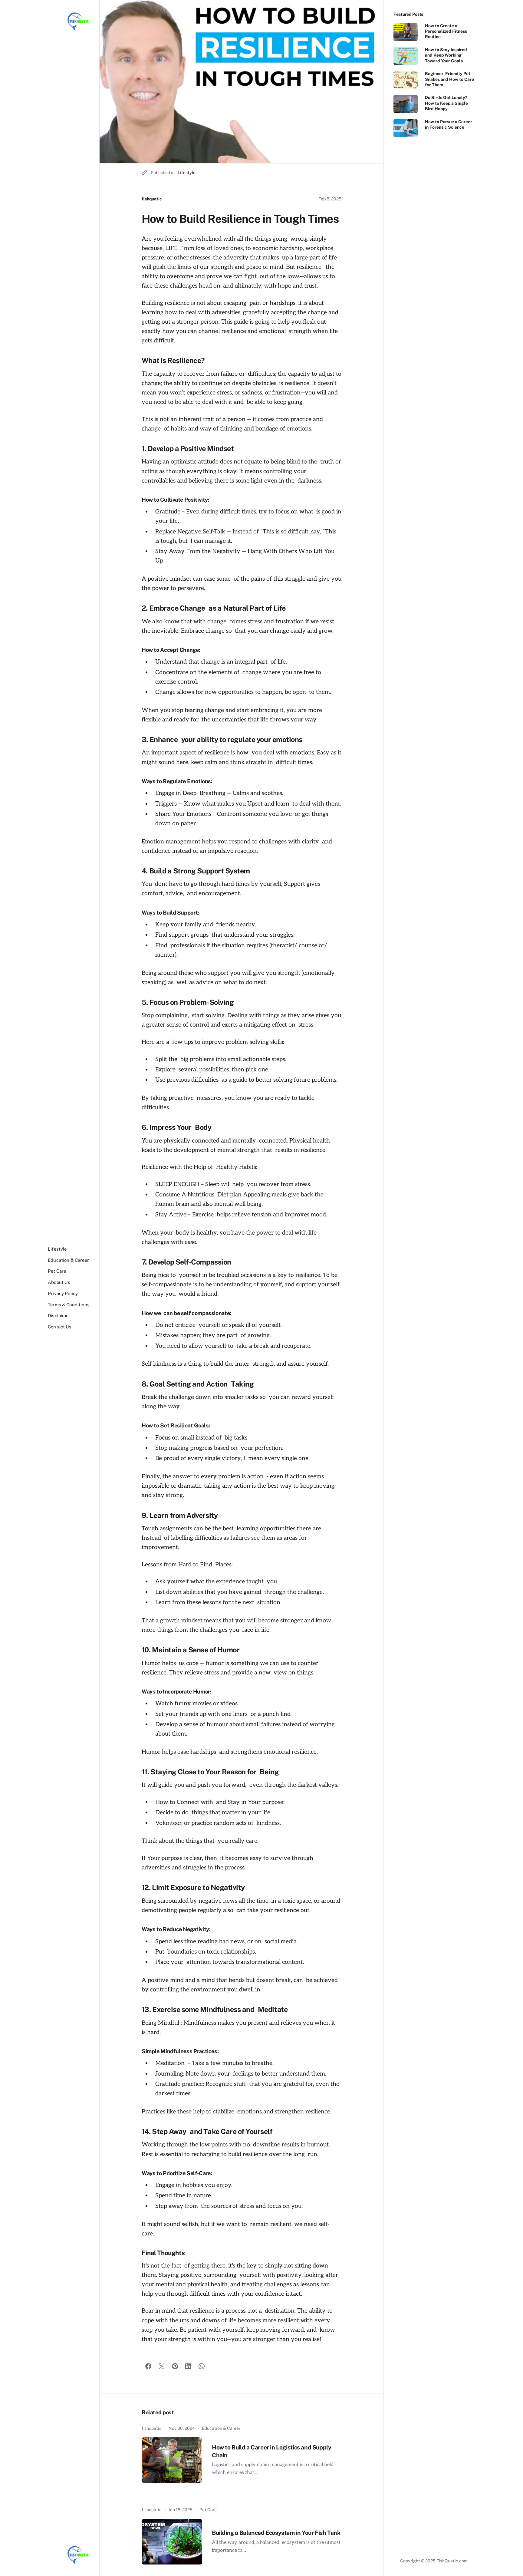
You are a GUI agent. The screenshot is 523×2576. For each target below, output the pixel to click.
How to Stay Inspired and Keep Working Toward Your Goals (446, 55)
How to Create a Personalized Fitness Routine (446, 31)
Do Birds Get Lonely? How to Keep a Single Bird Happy (446, 103)
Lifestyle (187, 173)
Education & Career (221, 2428)
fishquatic (152, 199)
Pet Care (208, 2510)
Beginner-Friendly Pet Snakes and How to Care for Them (449, 79)
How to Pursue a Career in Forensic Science (449, 124)
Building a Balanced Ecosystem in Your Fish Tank (276, 2533)
